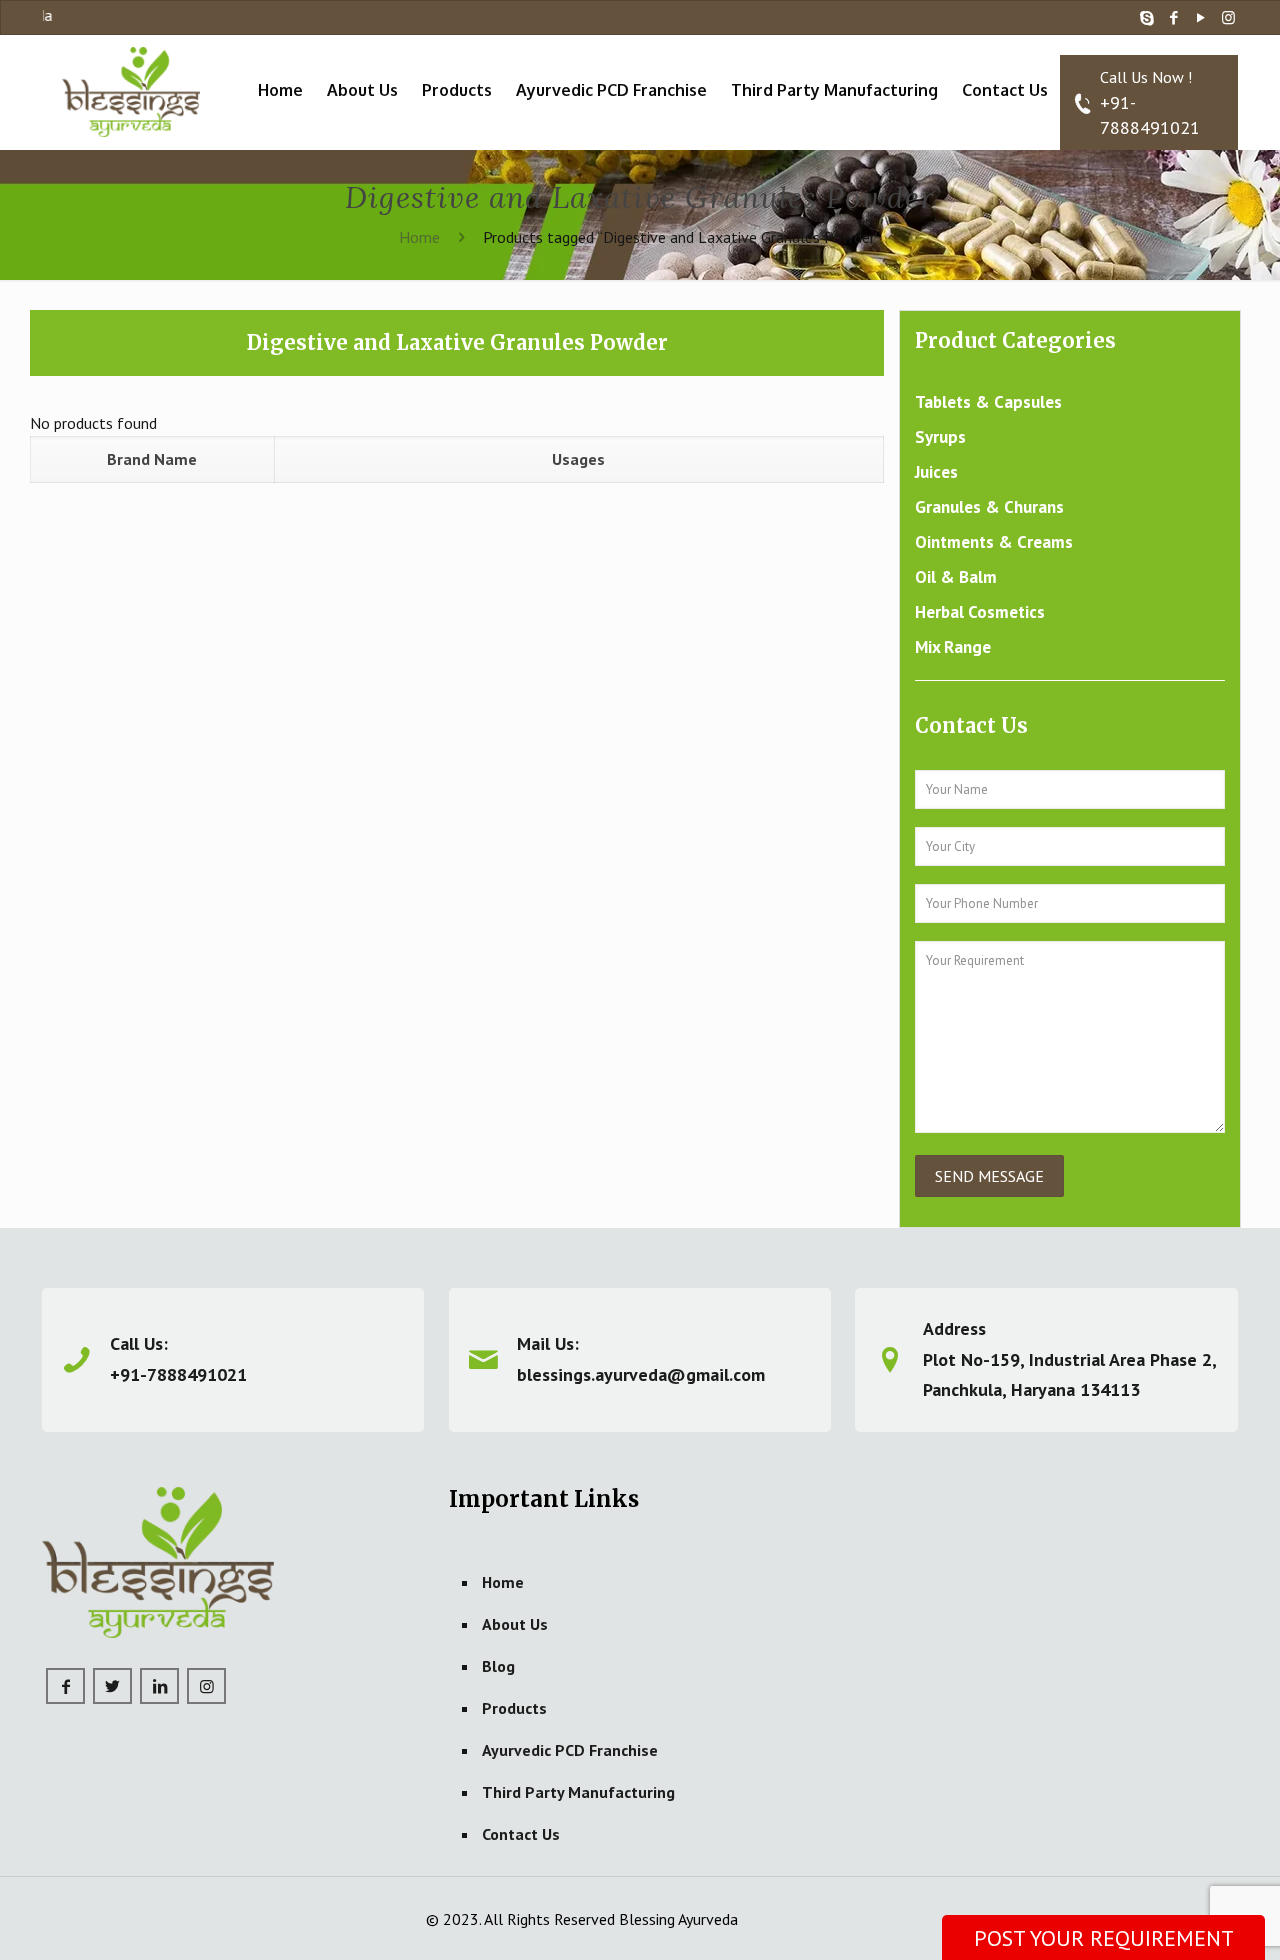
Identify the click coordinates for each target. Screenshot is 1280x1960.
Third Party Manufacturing (578, 1792)
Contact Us (521, 1834)
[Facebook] (1174, 17)
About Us (515, 1624)
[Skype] (1147, 17)
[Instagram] (1228, 17)
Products (514, 1708)
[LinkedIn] (159, 1686)
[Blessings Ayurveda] (131, 90)
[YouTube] (1201, 17)
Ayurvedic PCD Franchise (570, 1750)
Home (419, 237)
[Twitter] (112, 1686)
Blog (498, 1666)
